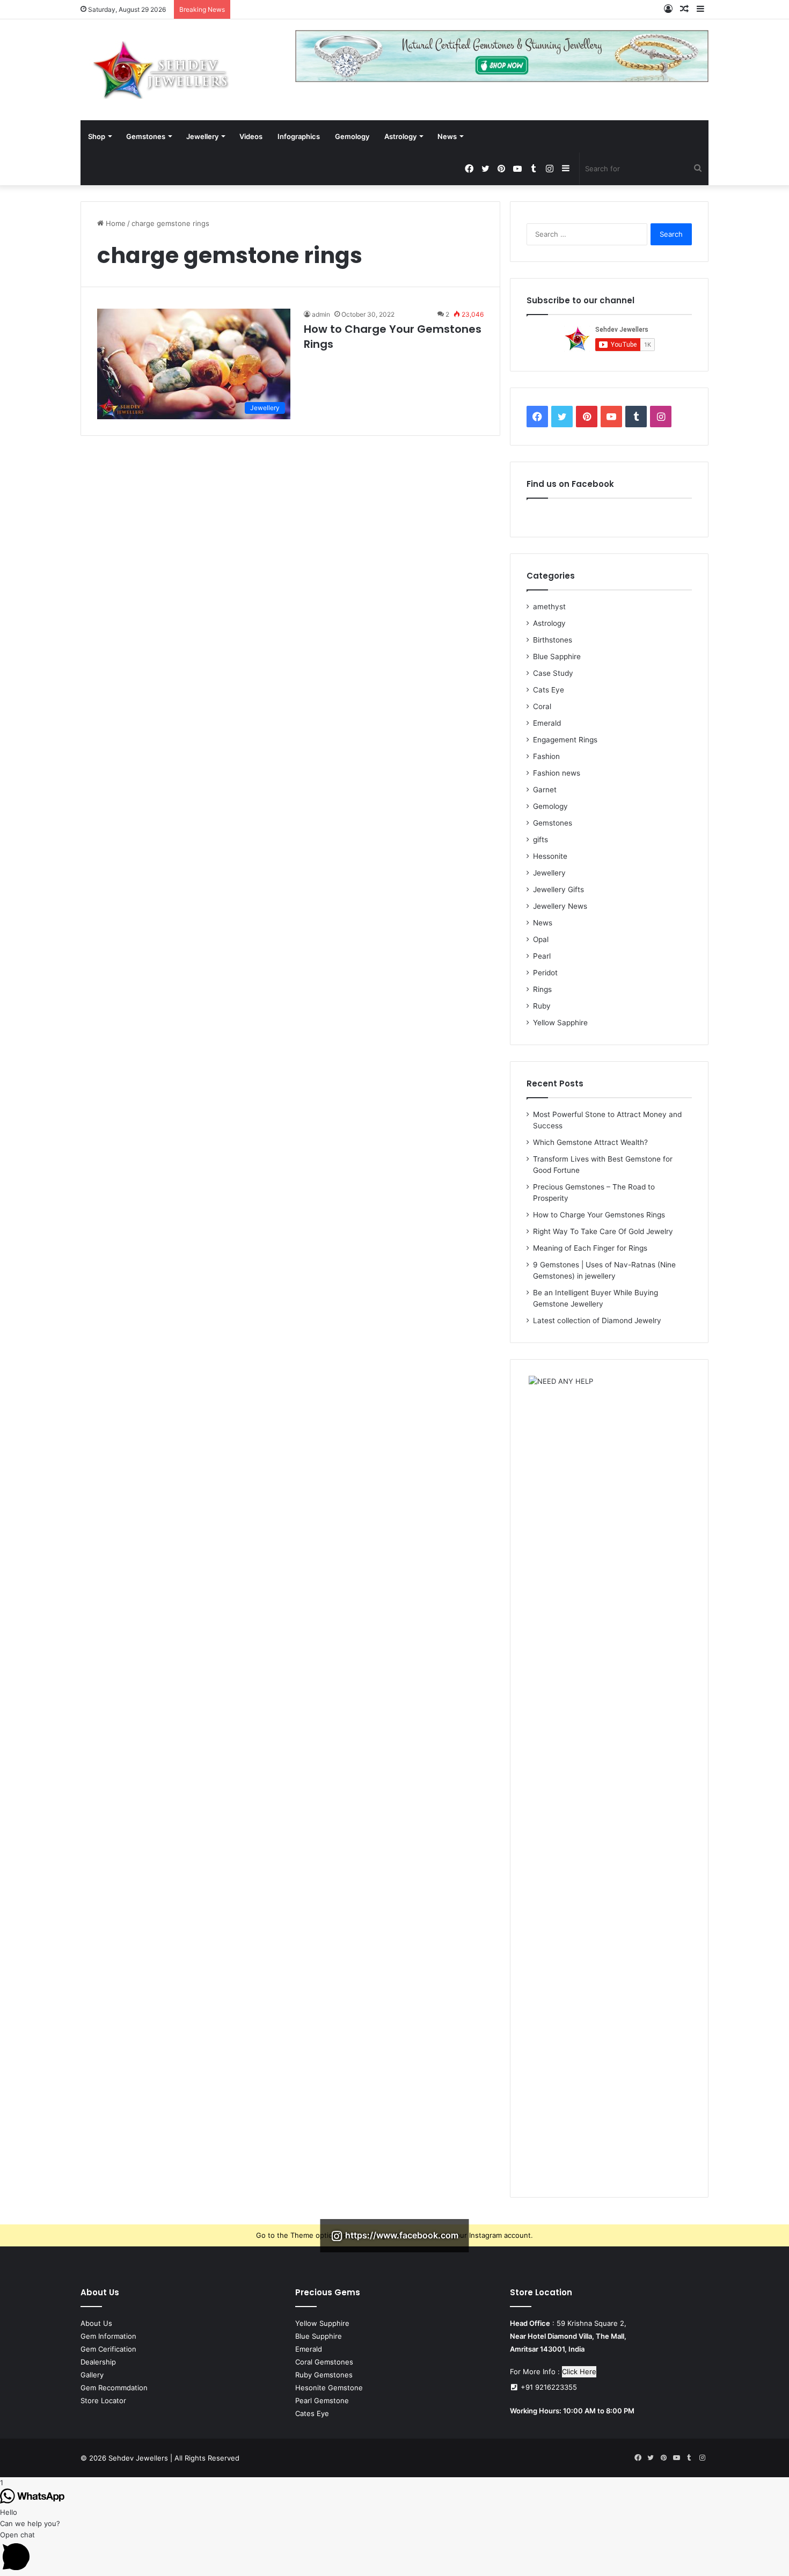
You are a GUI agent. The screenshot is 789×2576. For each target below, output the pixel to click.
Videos (251, 136)
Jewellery (202, 136)
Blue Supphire (319, 2336)
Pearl (542, 956)
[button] (394, 2553)
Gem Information (108, 2336)
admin (321, 314)
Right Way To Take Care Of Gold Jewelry (603, 1231)
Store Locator (103, 2400)
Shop (97, 136)
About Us (96, 2323)
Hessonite (550, 856)
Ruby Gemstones (324, 2375)
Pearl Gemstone (322, 2400)
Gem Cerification (108, 2349)
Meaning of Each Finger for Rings (590, 1248)
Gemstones (146, 136)
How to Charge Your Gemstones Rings (599, 1215)
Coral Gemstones (324, 2362)
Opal (541, 939)
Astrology (400, 136)
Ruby (542, 1006)
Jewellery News (560, 906)
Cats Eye (549, 690)
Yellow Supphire (322, 2323)
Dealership (98, 2362)
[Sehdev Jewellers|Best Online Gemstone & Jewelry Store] (161, 70)
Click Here (579, 2371)
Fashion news (557, 773)
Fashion (546, 756)
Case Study (553, 673)
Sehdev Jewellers (138, 2458)
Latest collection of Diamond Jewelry (597, 1320)
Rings (542, 989)
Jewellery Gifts (558, 889)
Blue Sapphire (557, 656)
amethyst (549, 607)
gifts (540, 840)
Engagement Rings (565, 740)
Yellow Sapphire (560, 1023)
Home (115, 223)
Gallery (92, 2375)
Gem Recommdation (114, 2388)
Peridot (545, 973)
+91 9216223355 (548, 2387)
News (447, 136)
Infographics (299, 136)
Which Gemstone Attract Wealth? (590, 1142)
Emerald (547, 723)
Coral (542, 706)
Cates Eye (312, 2413)
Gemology (352, 136)
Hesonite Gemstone (329, 2388)
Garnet (545, 790)
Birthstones (553, 640)
